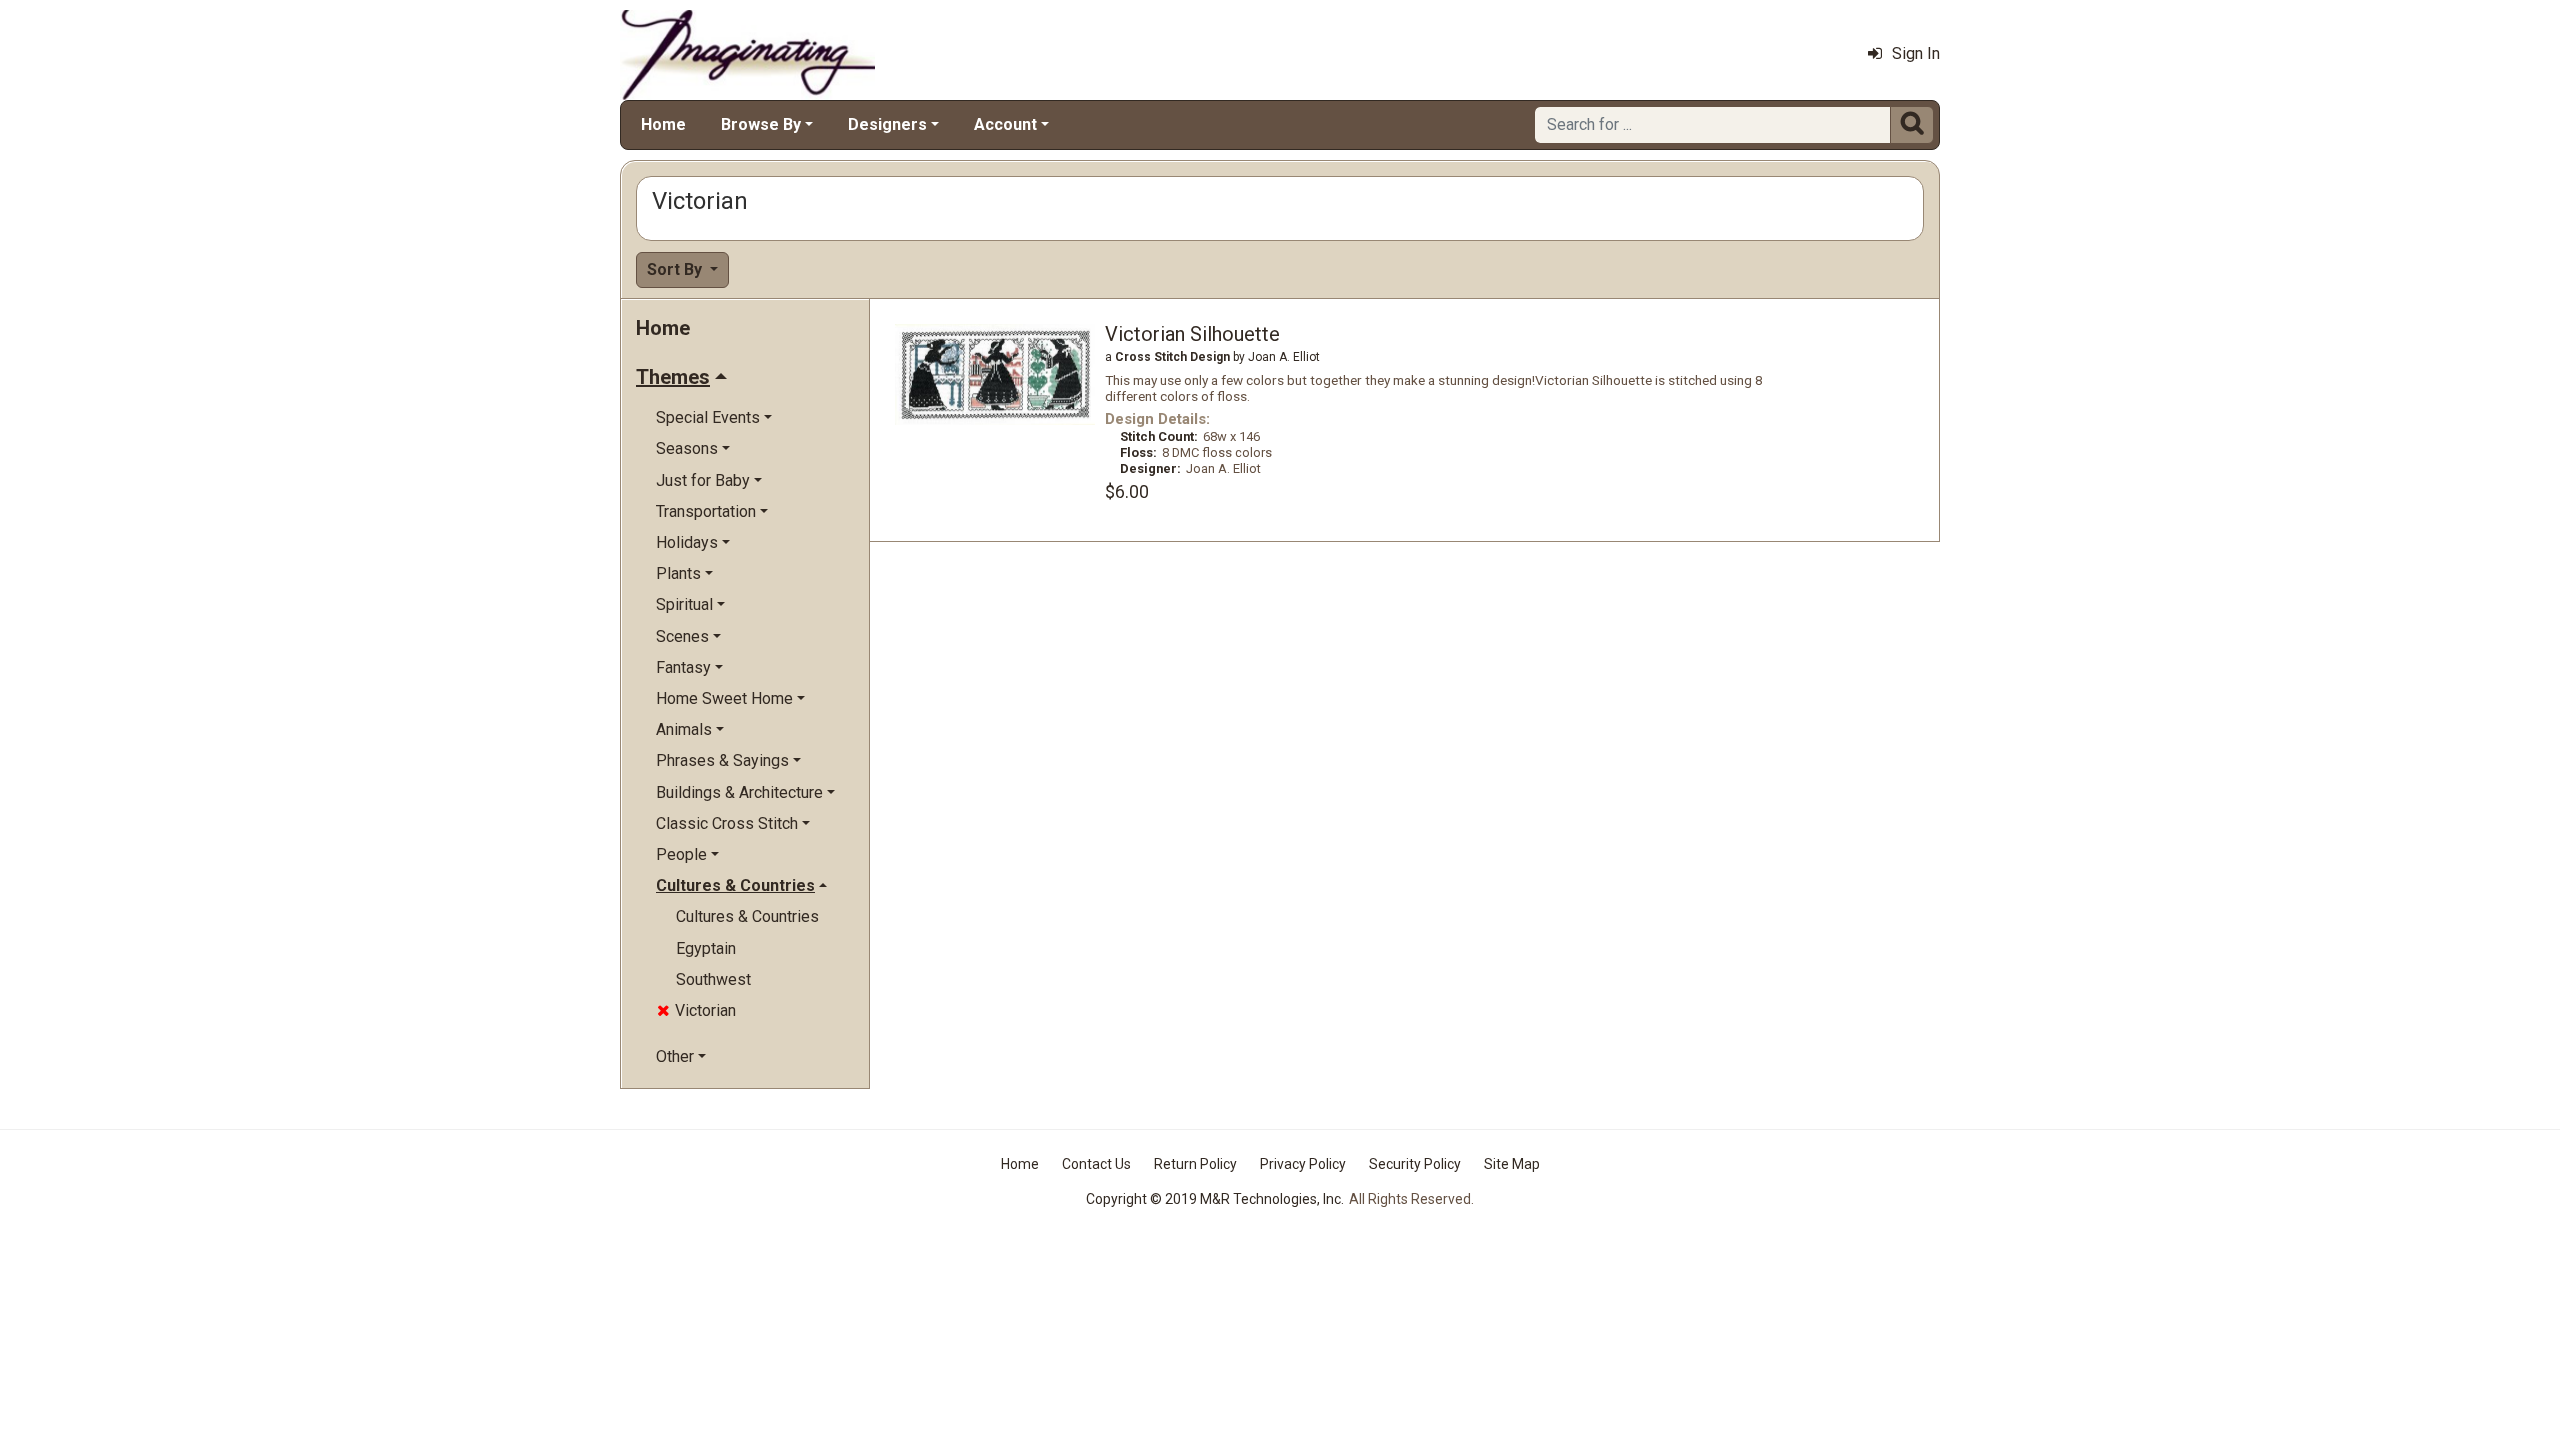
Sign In (1916, 53)
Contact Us (1096, 1164)
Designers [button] (887, 124)
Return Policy (1195, 1164)
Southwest (713, 979)
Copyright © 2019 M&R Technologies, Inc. (1215, 1199)
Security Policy (1415, 1164)
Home (663, 124)
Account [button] (1005, 124)
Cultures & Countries (747, 916)
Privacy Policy (1303, 1164)
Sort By (676, 269)
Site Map (1512, 1164)
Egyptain (706, 948)
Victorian (696, 1010)
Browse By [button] (761, 124)
